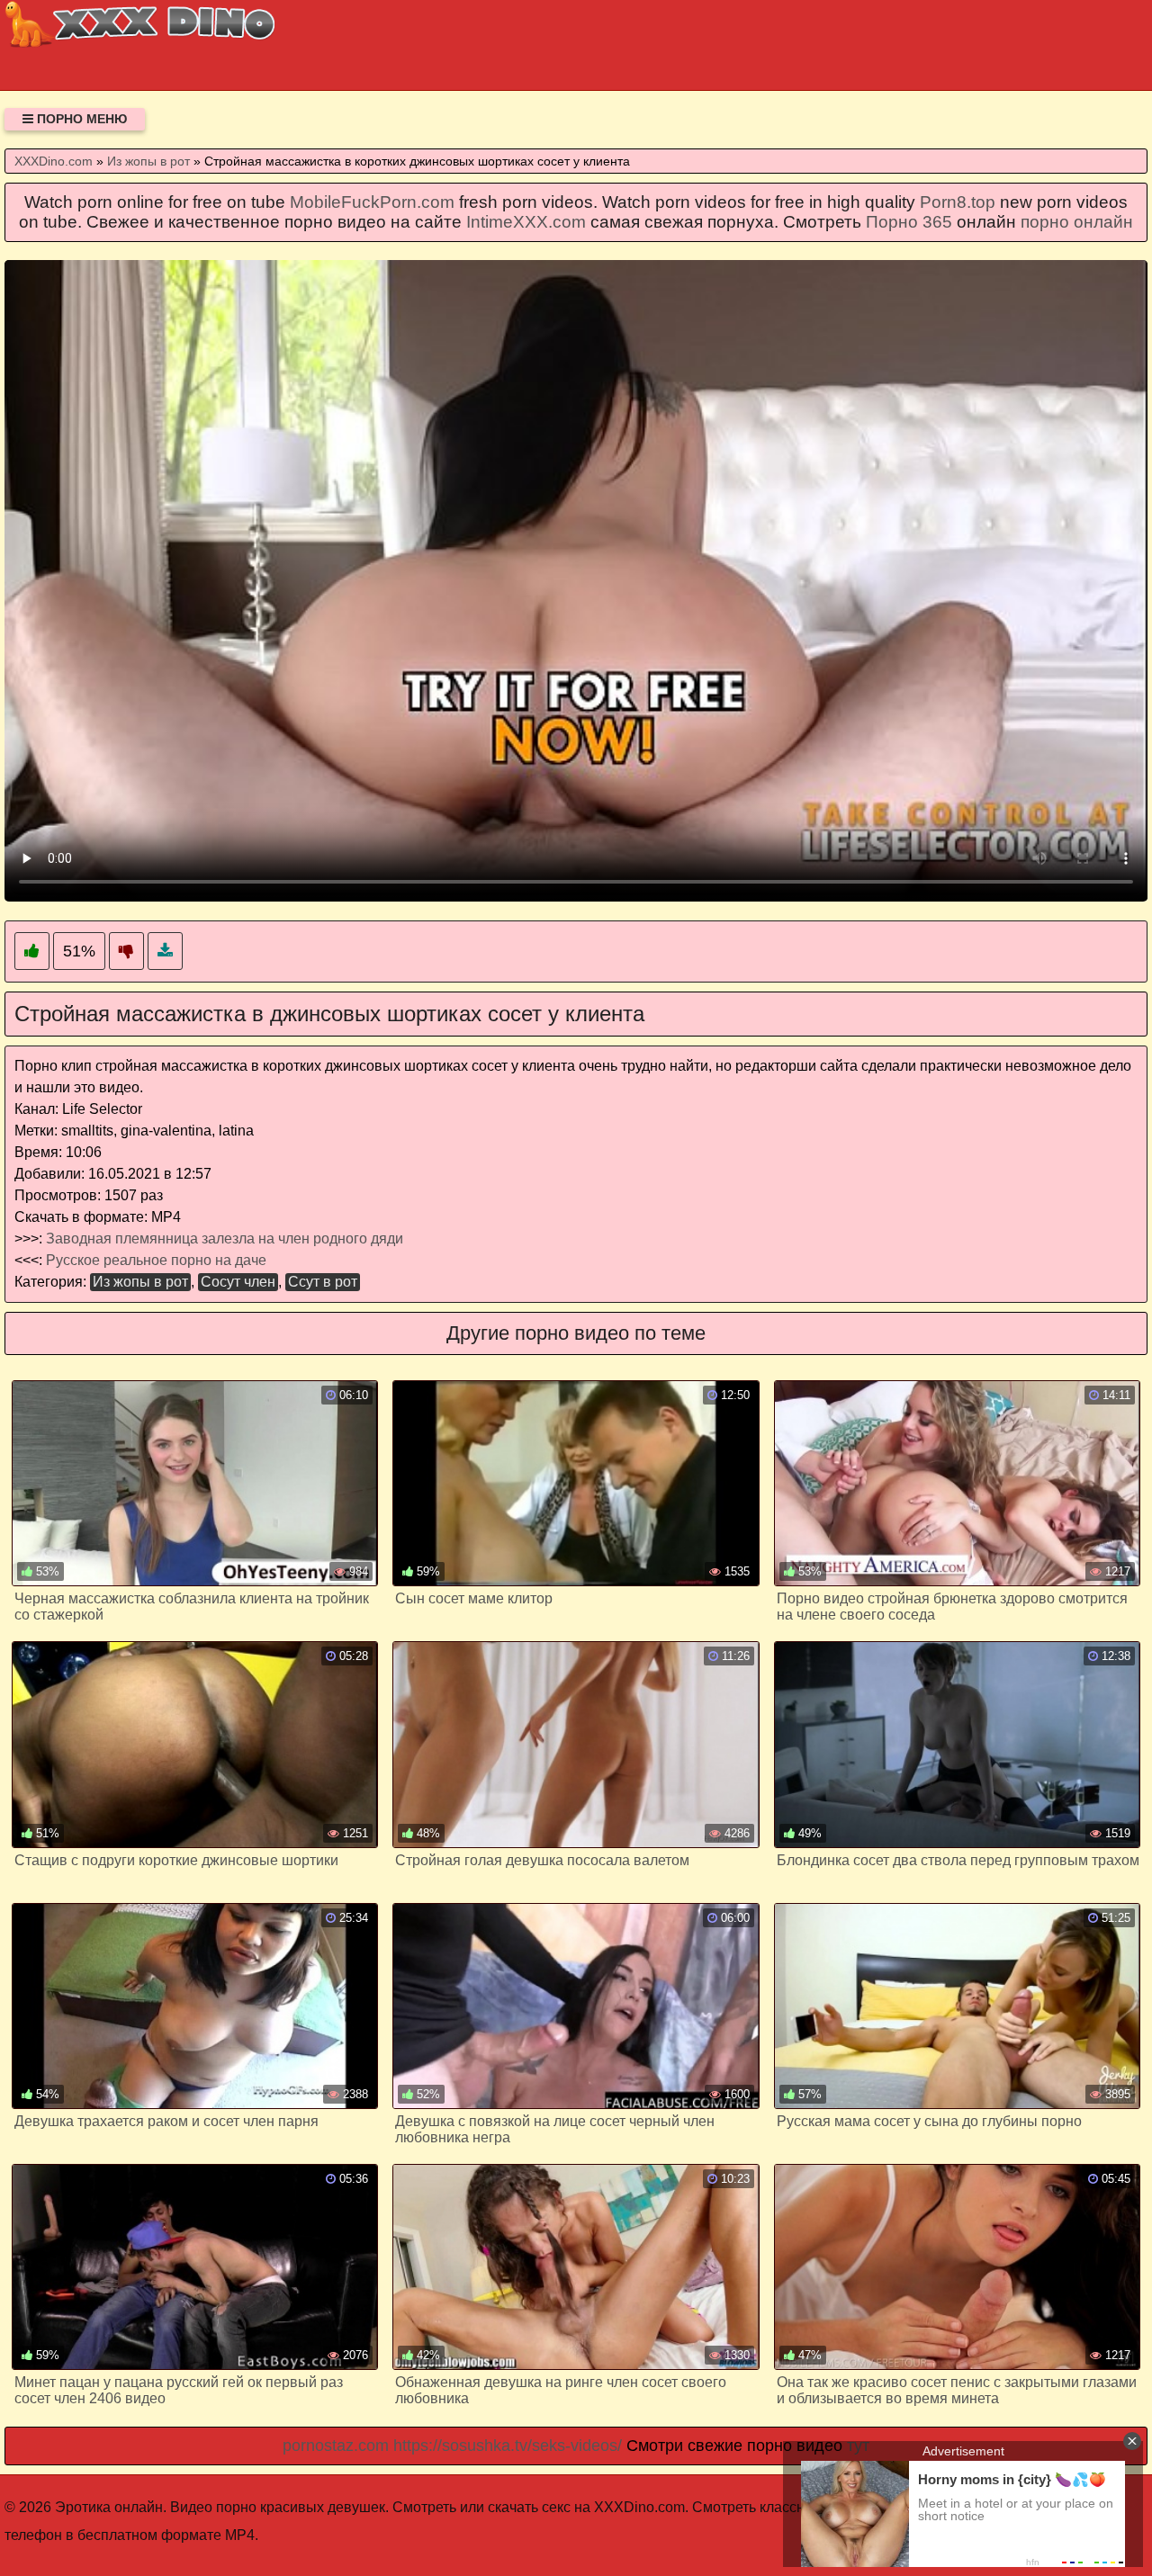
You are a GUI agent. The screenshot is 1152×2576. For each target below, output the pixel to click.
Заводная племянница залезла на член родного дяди (225, 1239)
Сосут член (238, 1282)
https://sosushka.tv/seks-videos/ (508, 2446)
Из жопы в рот (140, 1282)
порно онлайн (1077, 222)
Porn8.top (958, 202)
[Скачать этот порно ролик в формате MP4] (165, 951)
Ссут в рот (323, 1282)
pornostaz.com (336, 2446)
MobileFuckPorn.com (372, 202)
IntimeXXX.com (526, 222)
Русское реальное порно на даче (156, 1260)
